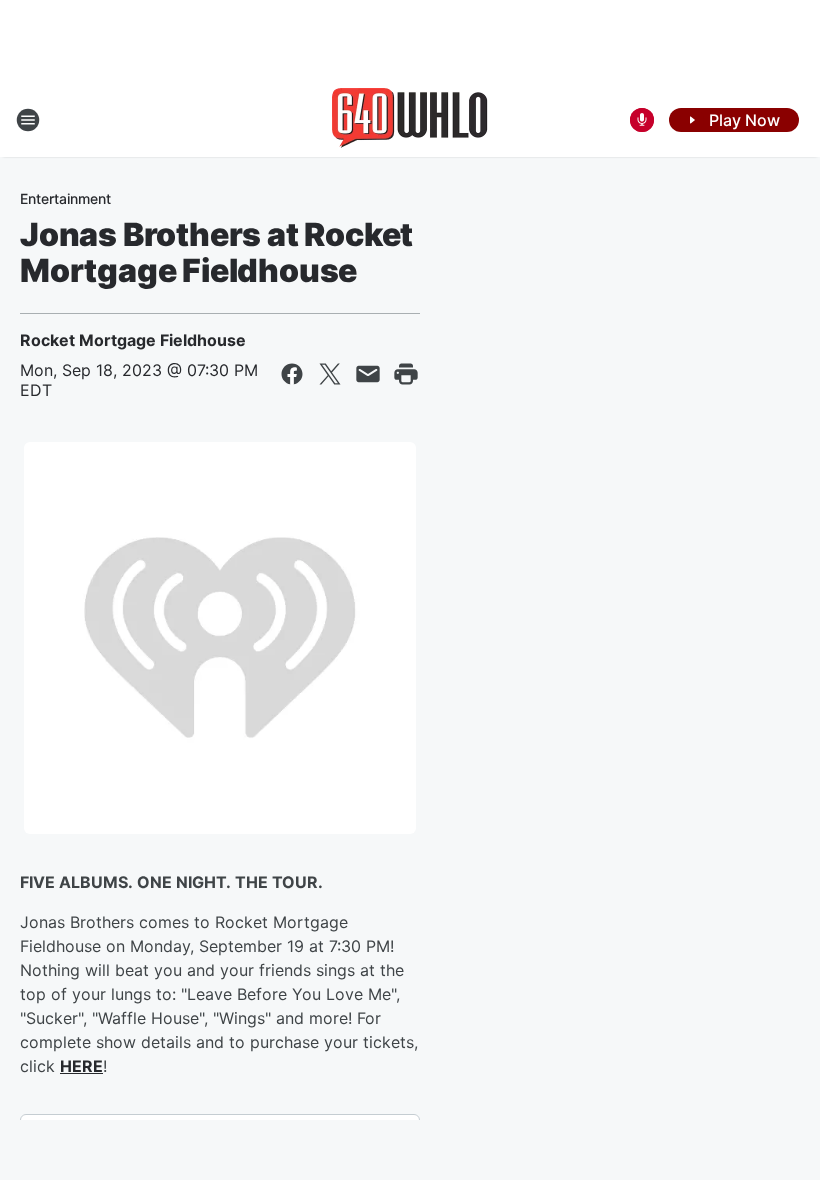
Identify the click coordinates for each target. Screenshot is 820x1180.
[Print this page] (406, 374)
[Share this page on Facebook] (292, 374)
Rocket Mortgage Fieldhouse (133, 340)
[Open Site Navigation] (28, 120)
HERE (81, 1066)
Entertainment (65, 198)
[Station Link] (410, 120)
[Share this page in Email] (368, 374)
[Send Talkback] (642, 120)
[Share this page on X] (330, 374)
